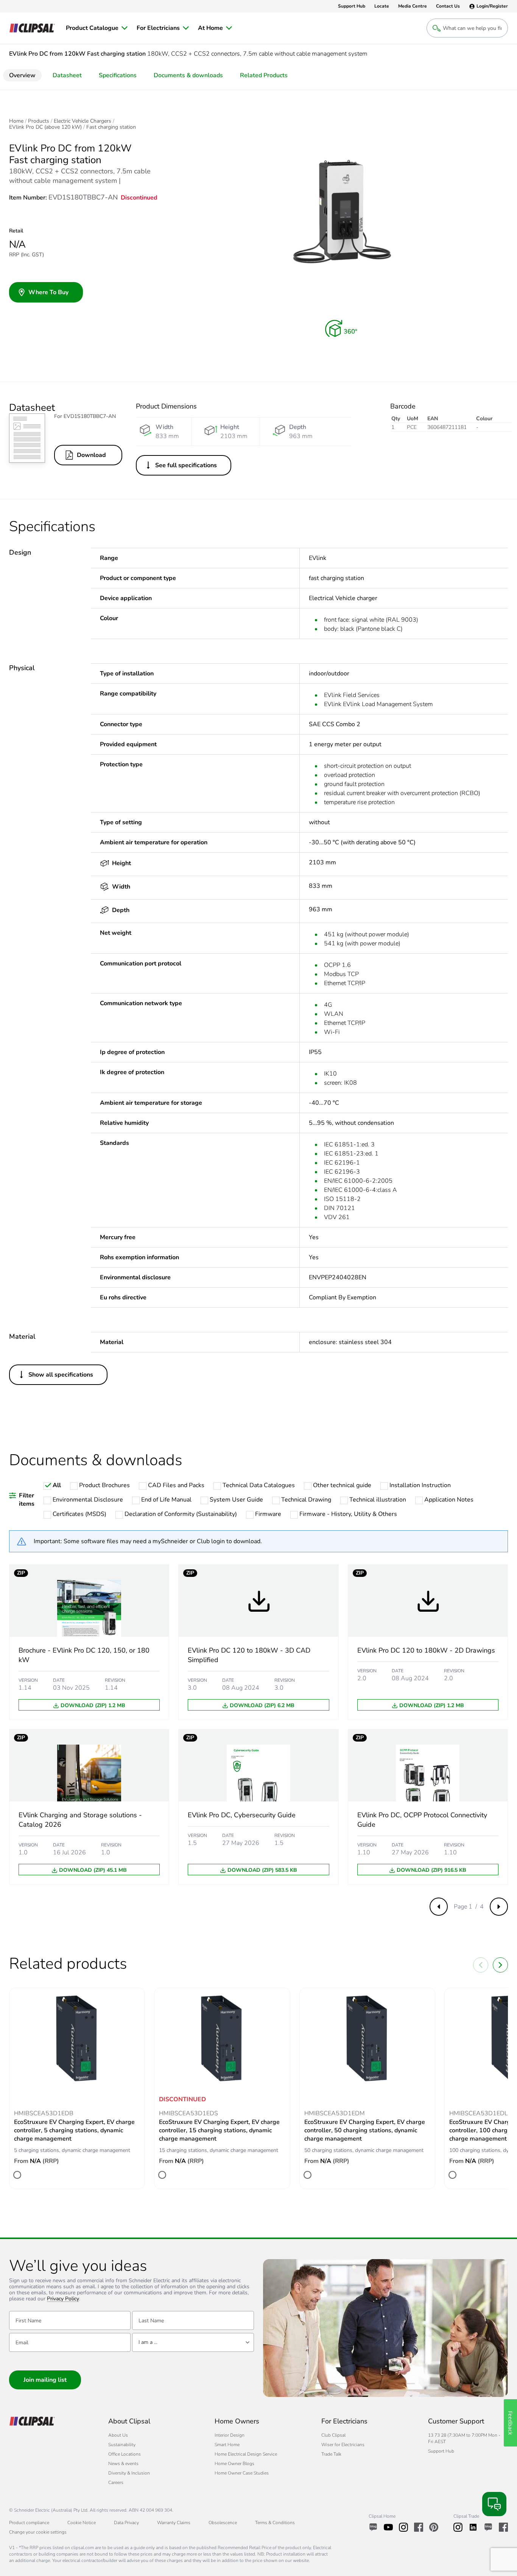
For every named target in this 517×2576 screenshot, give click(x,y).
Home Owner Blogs (234, 2464)
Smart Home (227, 2445)
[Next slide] (500, 1965)
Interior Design (230, 2435)
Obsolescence (223, 2523)
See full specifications (186, 465)
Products (39, 121)
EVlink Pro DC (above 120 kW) (45, 127)
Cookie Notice (82, 2523)
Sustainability (122, 2445)
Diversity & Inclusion (129, 2473)
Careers (116, 2482)
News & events (123, 2464)
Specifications (118, 75)
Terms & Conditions (275, 2523)
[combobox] (193, 2342)
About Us (118, 2435)
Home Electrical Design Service (246, 2454)
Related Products (264, 75)
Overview (22, 75)
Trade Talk (331, 2454)
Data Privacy (126, 2523)
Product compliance (29, 2523)
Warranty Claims (174, 2523)
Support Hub (441, 2451)
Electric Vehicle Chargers (83, 121)
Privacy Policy (63, 2299)
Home (16, 121)
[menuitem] (97, 28)
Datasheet (67, 75)
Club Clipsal (333, 2435)
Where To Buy (48, 292)
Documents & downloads (188, 75)
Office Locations (125, 2454)
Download (91, 455)
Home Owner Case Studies (242, 2473)
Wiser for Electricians (343, 2445)
